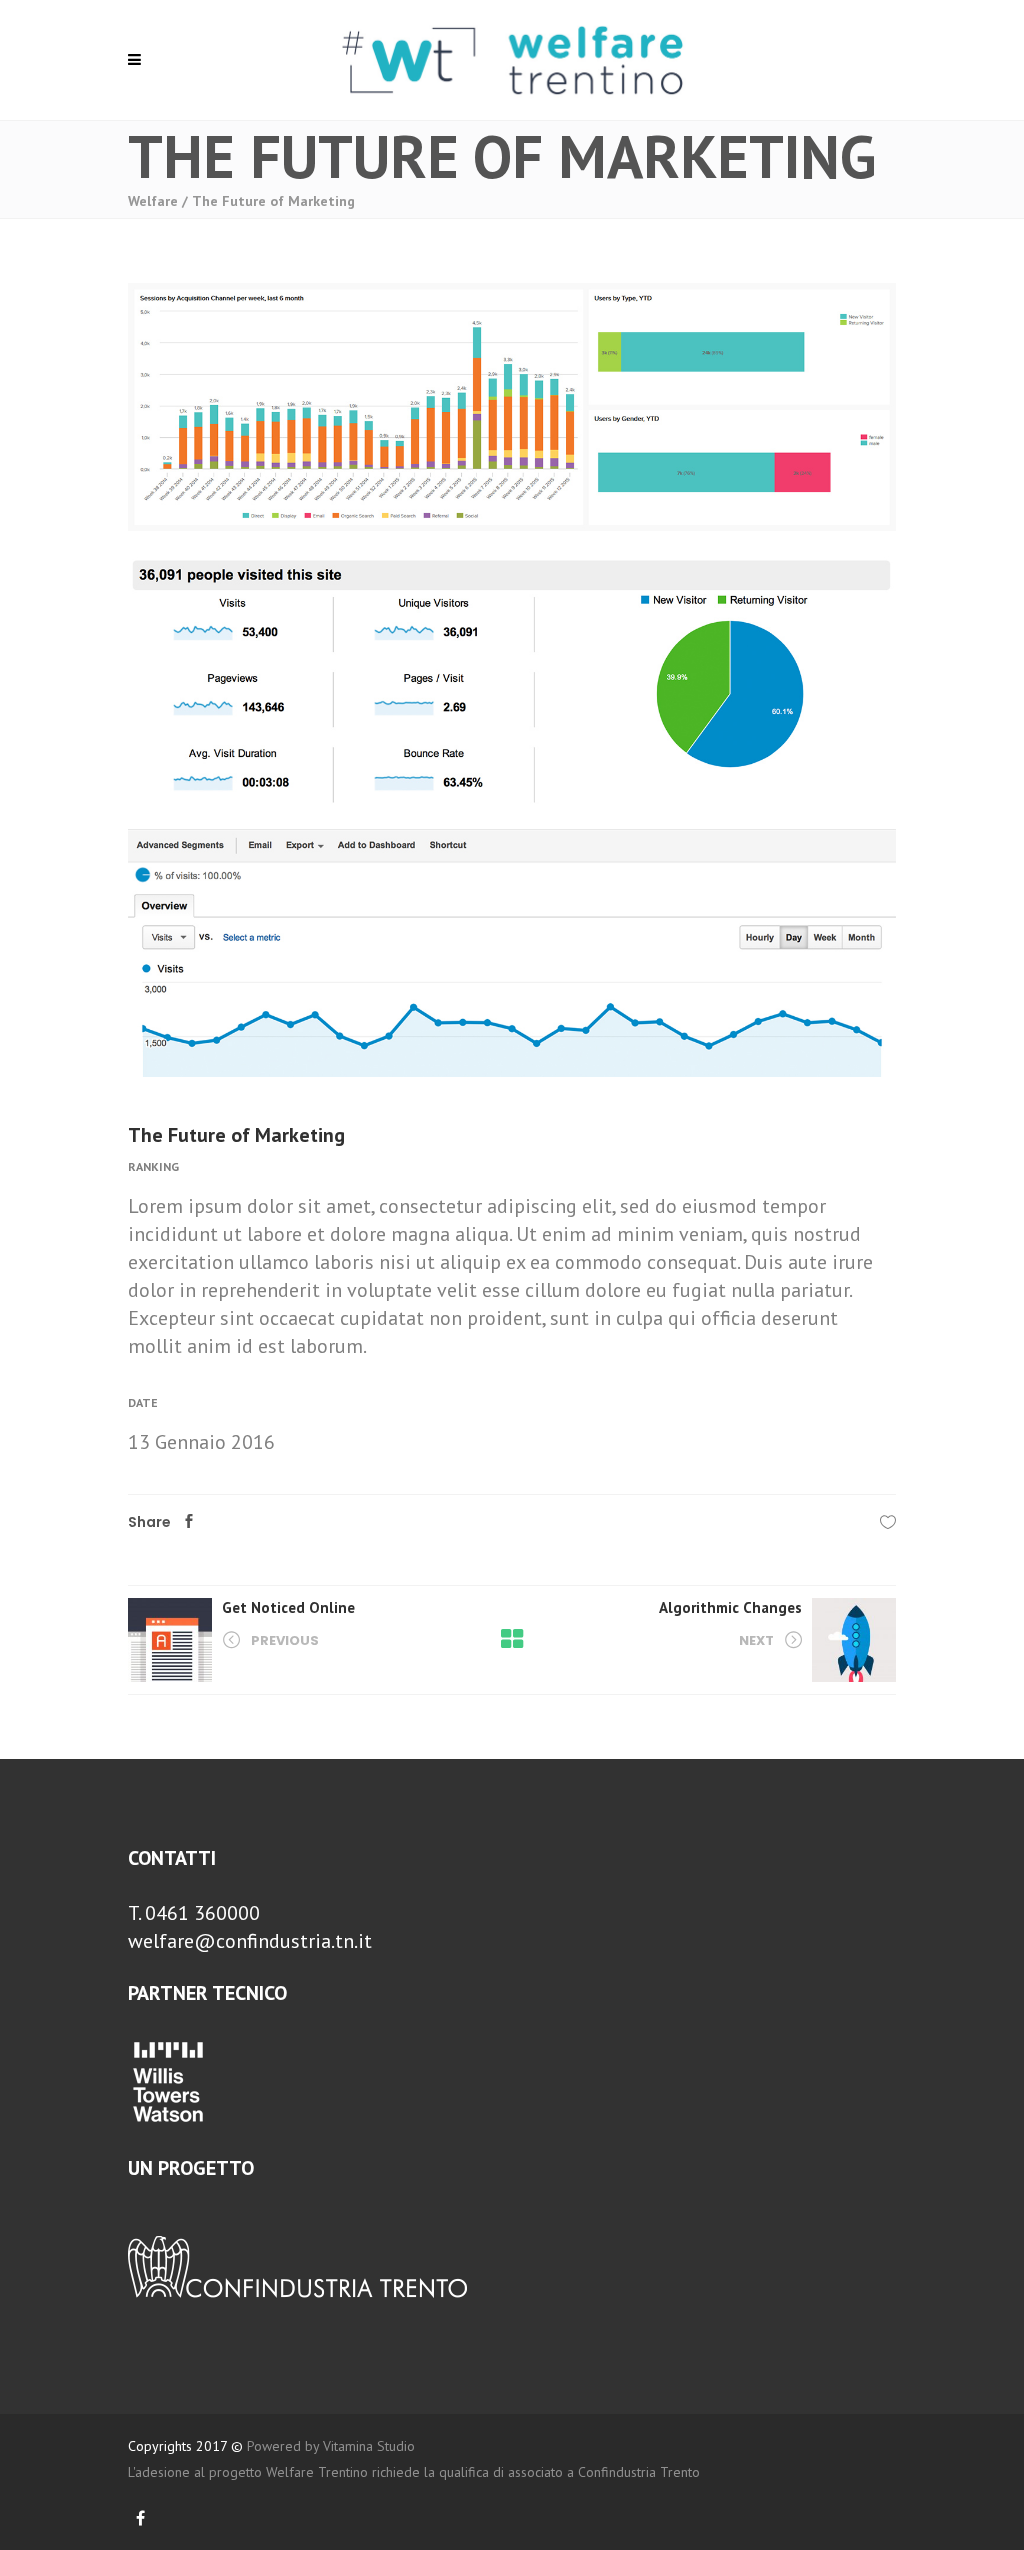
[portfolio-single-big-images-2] (512, 407)
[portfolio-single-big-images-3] (512, 953)
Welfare (153, 201)
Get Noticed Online (288, 1607)
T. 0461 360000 (194, 1913)
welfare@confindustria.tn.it (250, 1941)
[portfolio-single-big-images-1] (512, 680)
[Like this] (888, 1521)
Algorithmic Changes (730, 1607)
